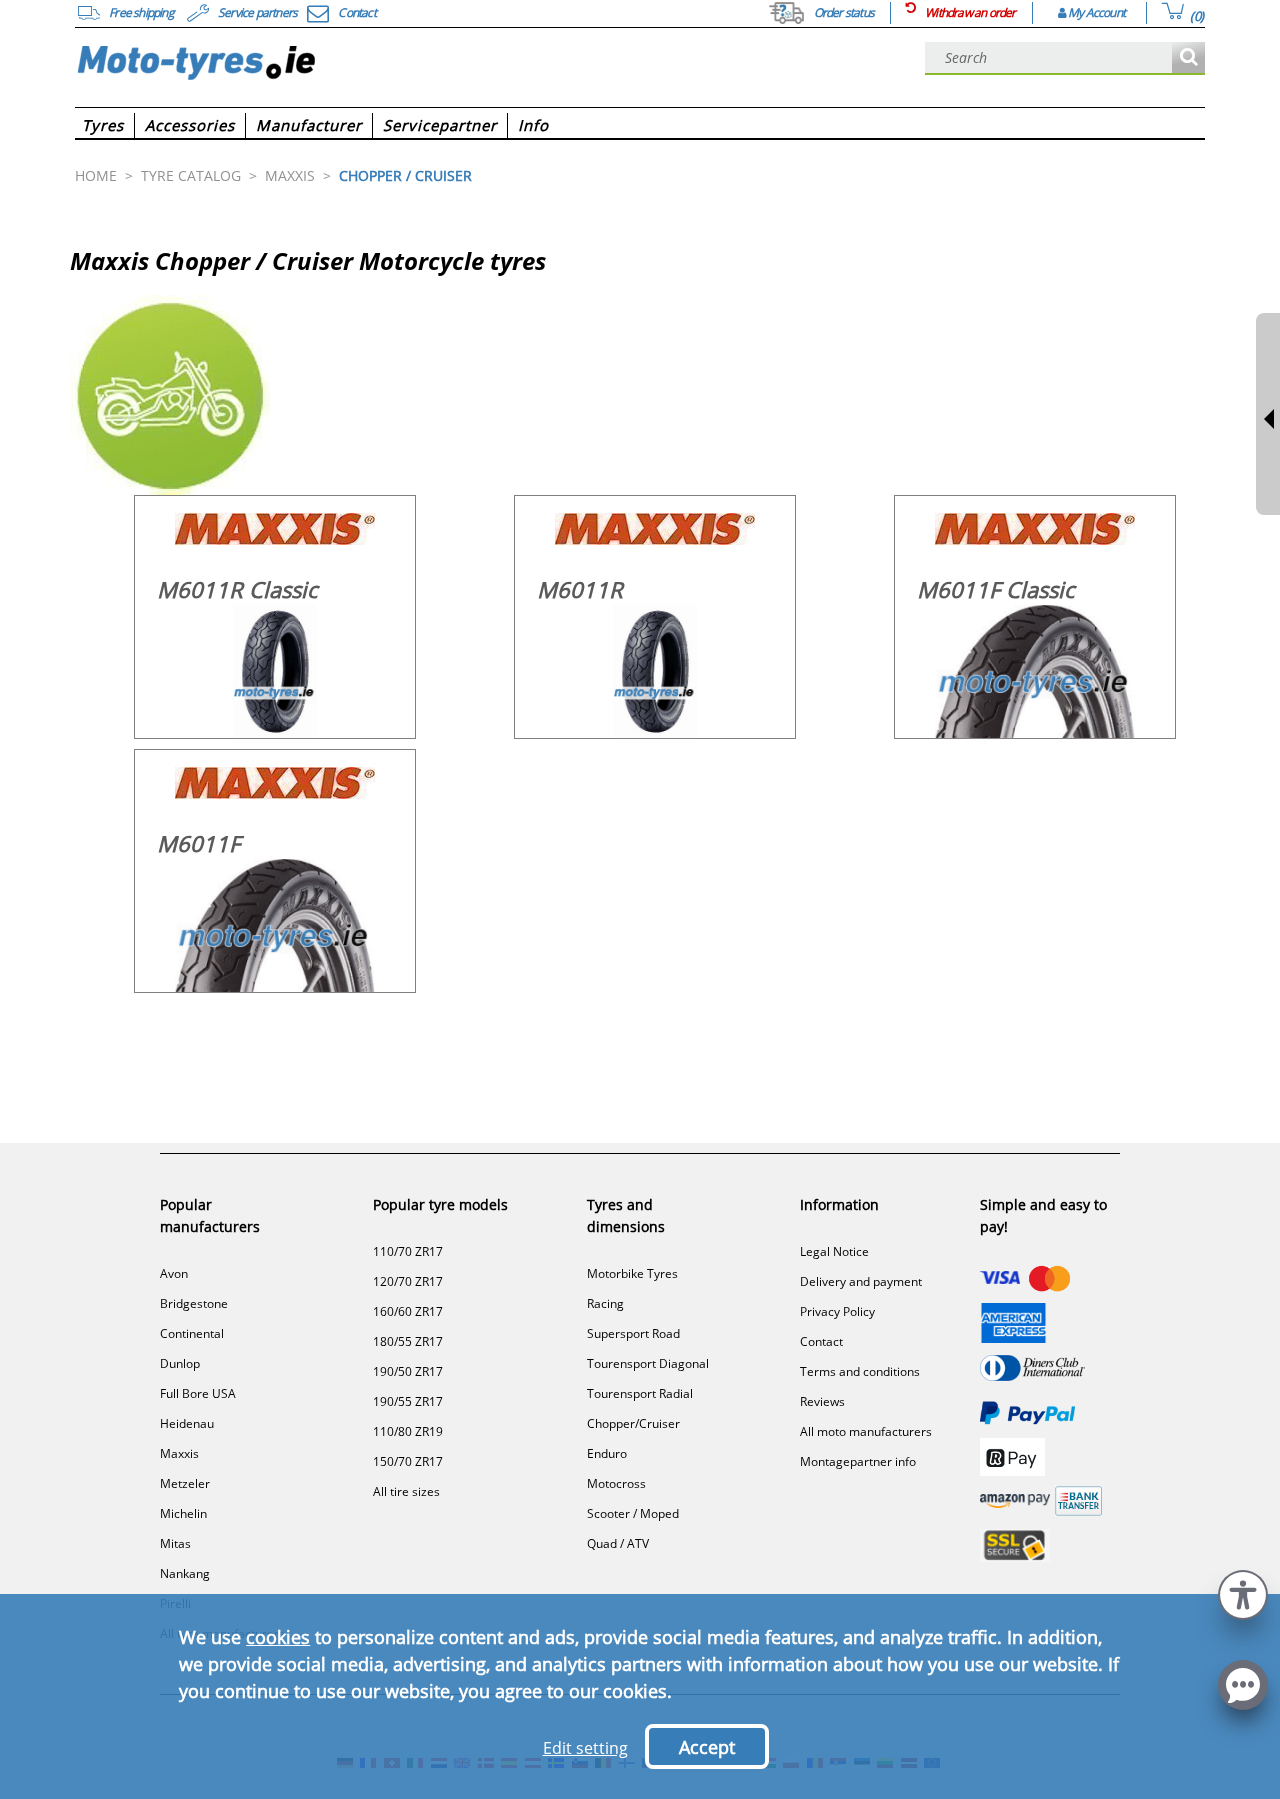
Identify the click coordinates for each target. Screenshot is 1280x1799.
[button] (1243, 1592)
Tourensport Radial (640, 1393)
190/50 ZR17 (408, 1371)
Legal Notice (834, 1251)
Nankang (185, 1573)
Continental (192, 1333)
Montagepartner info (858, 1461)
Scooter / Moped (633, 1513)
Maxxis (179, 1453)
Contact (821, 1341)
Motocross (616, 1483)
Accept (707, 1747)
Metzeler (185, 1483)
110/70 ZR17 (408, 1251)
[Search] (1188, 58)
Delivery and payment (861, 1281)
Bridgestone (194, 1303)
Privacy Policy (837, 1311)
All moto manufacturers (866, 1431)
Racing (605, 1303)
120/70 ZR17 (408, 1281)
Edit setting (585, 1748)
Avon (174, 1273)
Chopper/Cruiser (633, 1423)
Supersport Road (633, 1333)
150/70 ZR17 (408, 1461)
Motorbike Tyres (632, 1273)
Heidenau (187, 1423)
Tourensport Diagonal (648, 1363)
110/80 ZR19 (408, 1431)
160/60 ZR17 (408, 1311)
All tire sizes (406, 1491)
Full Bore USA (198, 1393)
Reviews (822, 1401)
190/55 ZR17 (408, 1401)
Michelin (183, 1513)
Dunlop (180, 1363)
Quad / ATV (618, 1543)
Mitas (175, 1543)
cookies (278, 1637)
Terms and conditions (860, 1371)
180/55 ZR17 (408, 1341)
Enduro (607, 1453)
